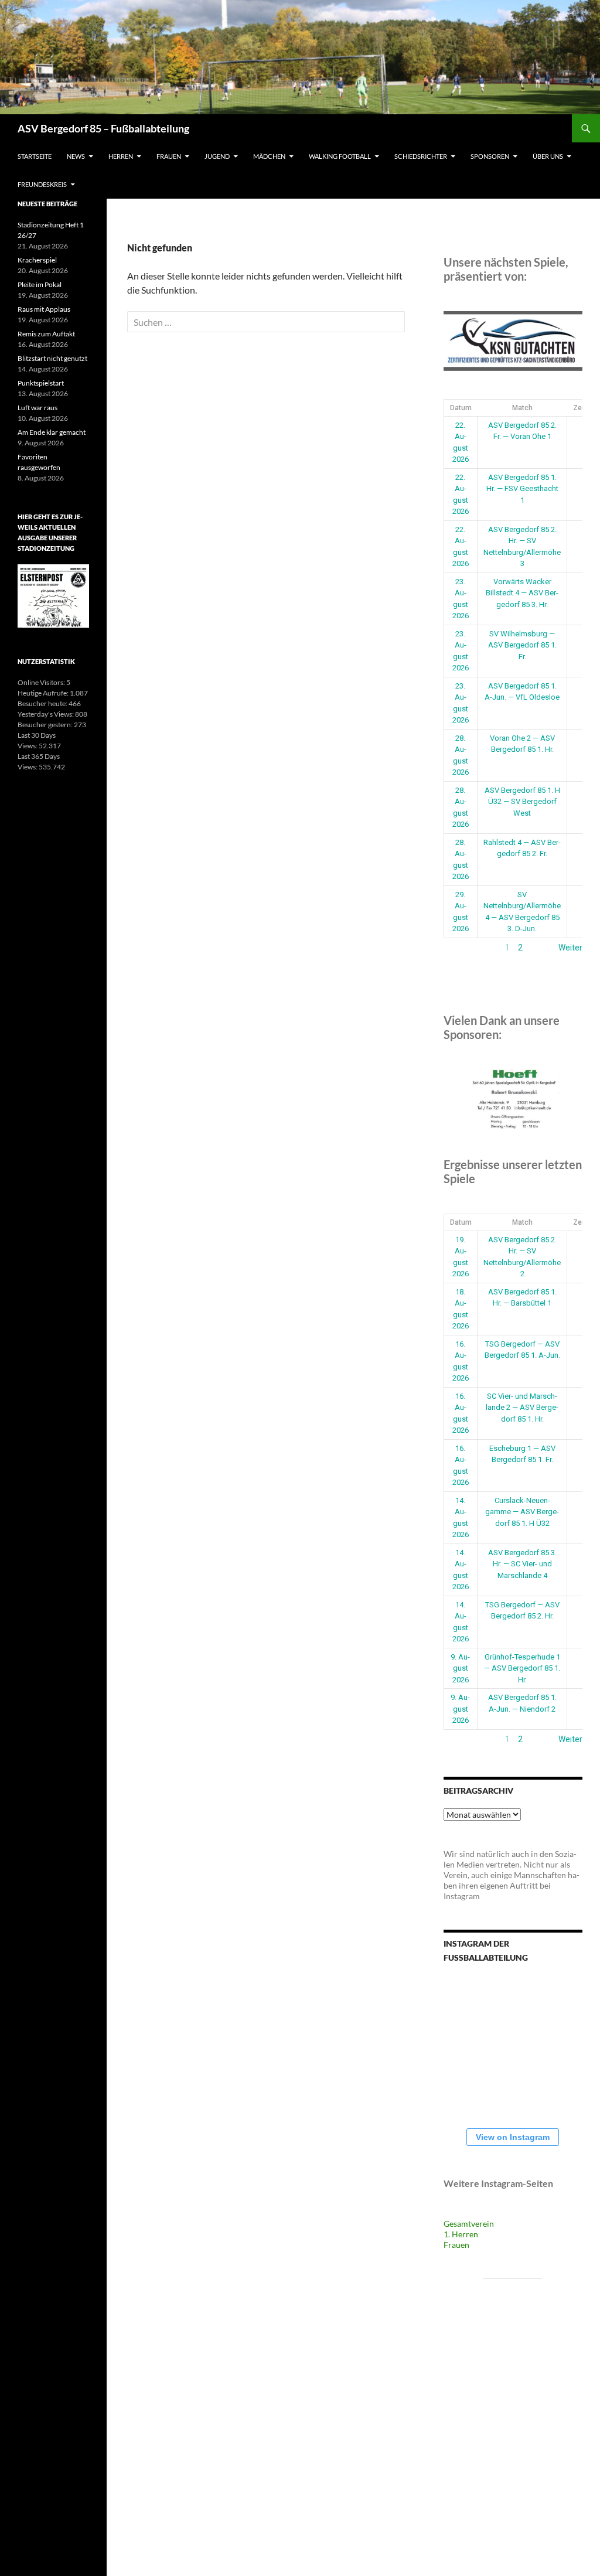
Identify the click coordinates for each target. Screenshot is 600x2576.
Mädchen (269, 156)
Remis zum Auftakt (46, 334)
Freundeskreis (42, 184)
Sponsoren (490, 156)
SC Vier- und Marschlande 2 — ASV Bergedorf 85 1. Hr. (522, 1408)
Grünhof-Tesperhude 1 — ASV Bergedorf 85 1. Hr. (522, 1668)
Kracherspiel (37, 260)
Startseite (35, 156)
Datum (461, 408)
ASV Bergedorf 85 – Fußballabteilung (103, 128)
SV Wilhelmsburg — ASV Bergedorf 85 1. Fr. (522, 645)
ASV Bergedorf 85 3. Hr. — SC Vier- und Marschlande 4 (522, 1564)
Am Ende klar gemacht (52, 432)
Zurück (456, 948)
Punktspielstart (41, 383)
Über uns (548, 156)
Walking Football (340, 156)
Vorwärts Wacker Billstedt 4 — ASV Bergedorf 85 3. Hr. (522, 593)
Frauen (169, 156)
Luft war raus (37, 408)
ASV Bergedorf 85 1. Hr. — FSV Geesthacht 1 (522, 489)
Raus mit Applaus (44, 309)
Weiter (570, 948)
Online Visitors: (42, 682)
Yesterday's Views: (46, 714)
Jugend (217, 156)
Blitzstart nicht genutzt (52, 358)
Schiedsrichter (421, 156)
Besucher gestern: (46, 725)
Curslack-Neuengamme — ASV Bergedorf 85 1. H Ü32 (522, 1512)
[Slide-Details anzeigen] (513, 341)
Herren (121, 156)
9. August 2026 (460, 1668)
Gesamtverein (469, 2224)
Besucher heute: (43, 703)
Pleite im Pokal (40, 284)
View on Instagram (513, 2137)
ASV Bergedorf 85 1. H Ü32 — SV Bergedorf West (522, 802)
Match (522, 408)
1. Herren (461, 2234)
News (76, 156)
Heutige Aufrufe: (44, 693)
